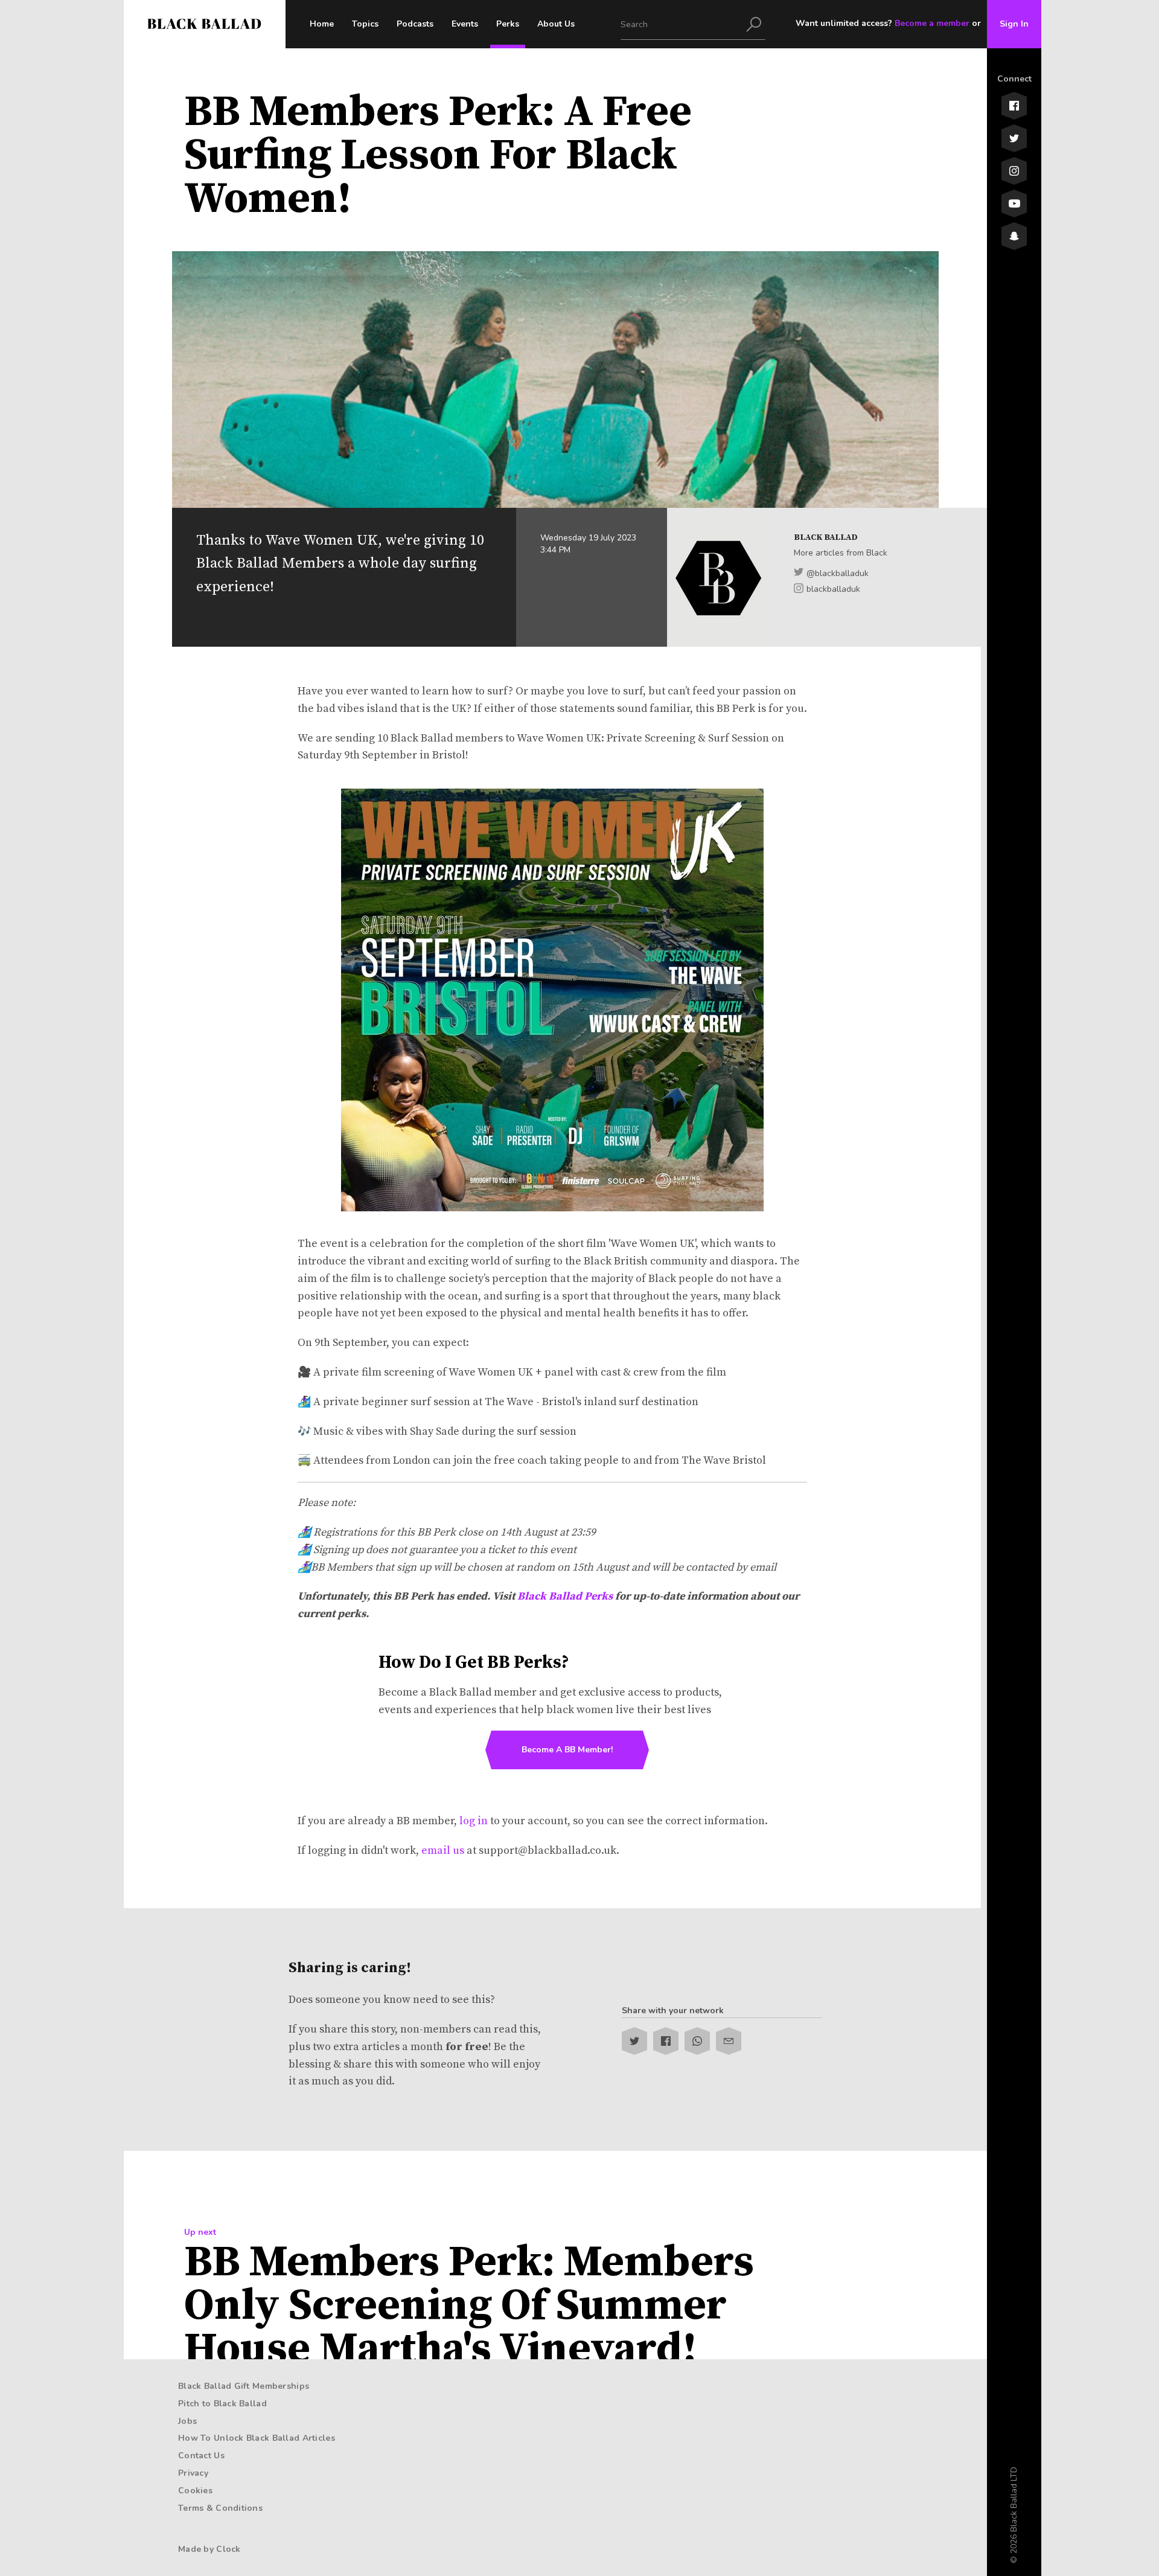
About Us (556, 24)
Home (322, 24)
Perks (508, 24)
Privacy (193, 2473)
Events (465, 24)
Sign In (1014, 24)
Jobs (187, 2421)
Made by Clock (209, 2549)
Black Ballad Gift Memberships (244, 2386)
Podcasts (415, 24)
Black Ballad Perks (565, 1596)
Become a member (932, 23)
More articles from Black (841, 553)
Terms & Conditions (220, 2508)
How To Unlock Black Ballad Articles (257, 2438)
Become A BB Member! (567, 1750)
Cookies (195, 2491)
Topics (365, 24)
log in (474, 1821)
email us (443, 1850)
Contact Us (201, 2456)
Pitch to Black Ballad (222, 2404)
